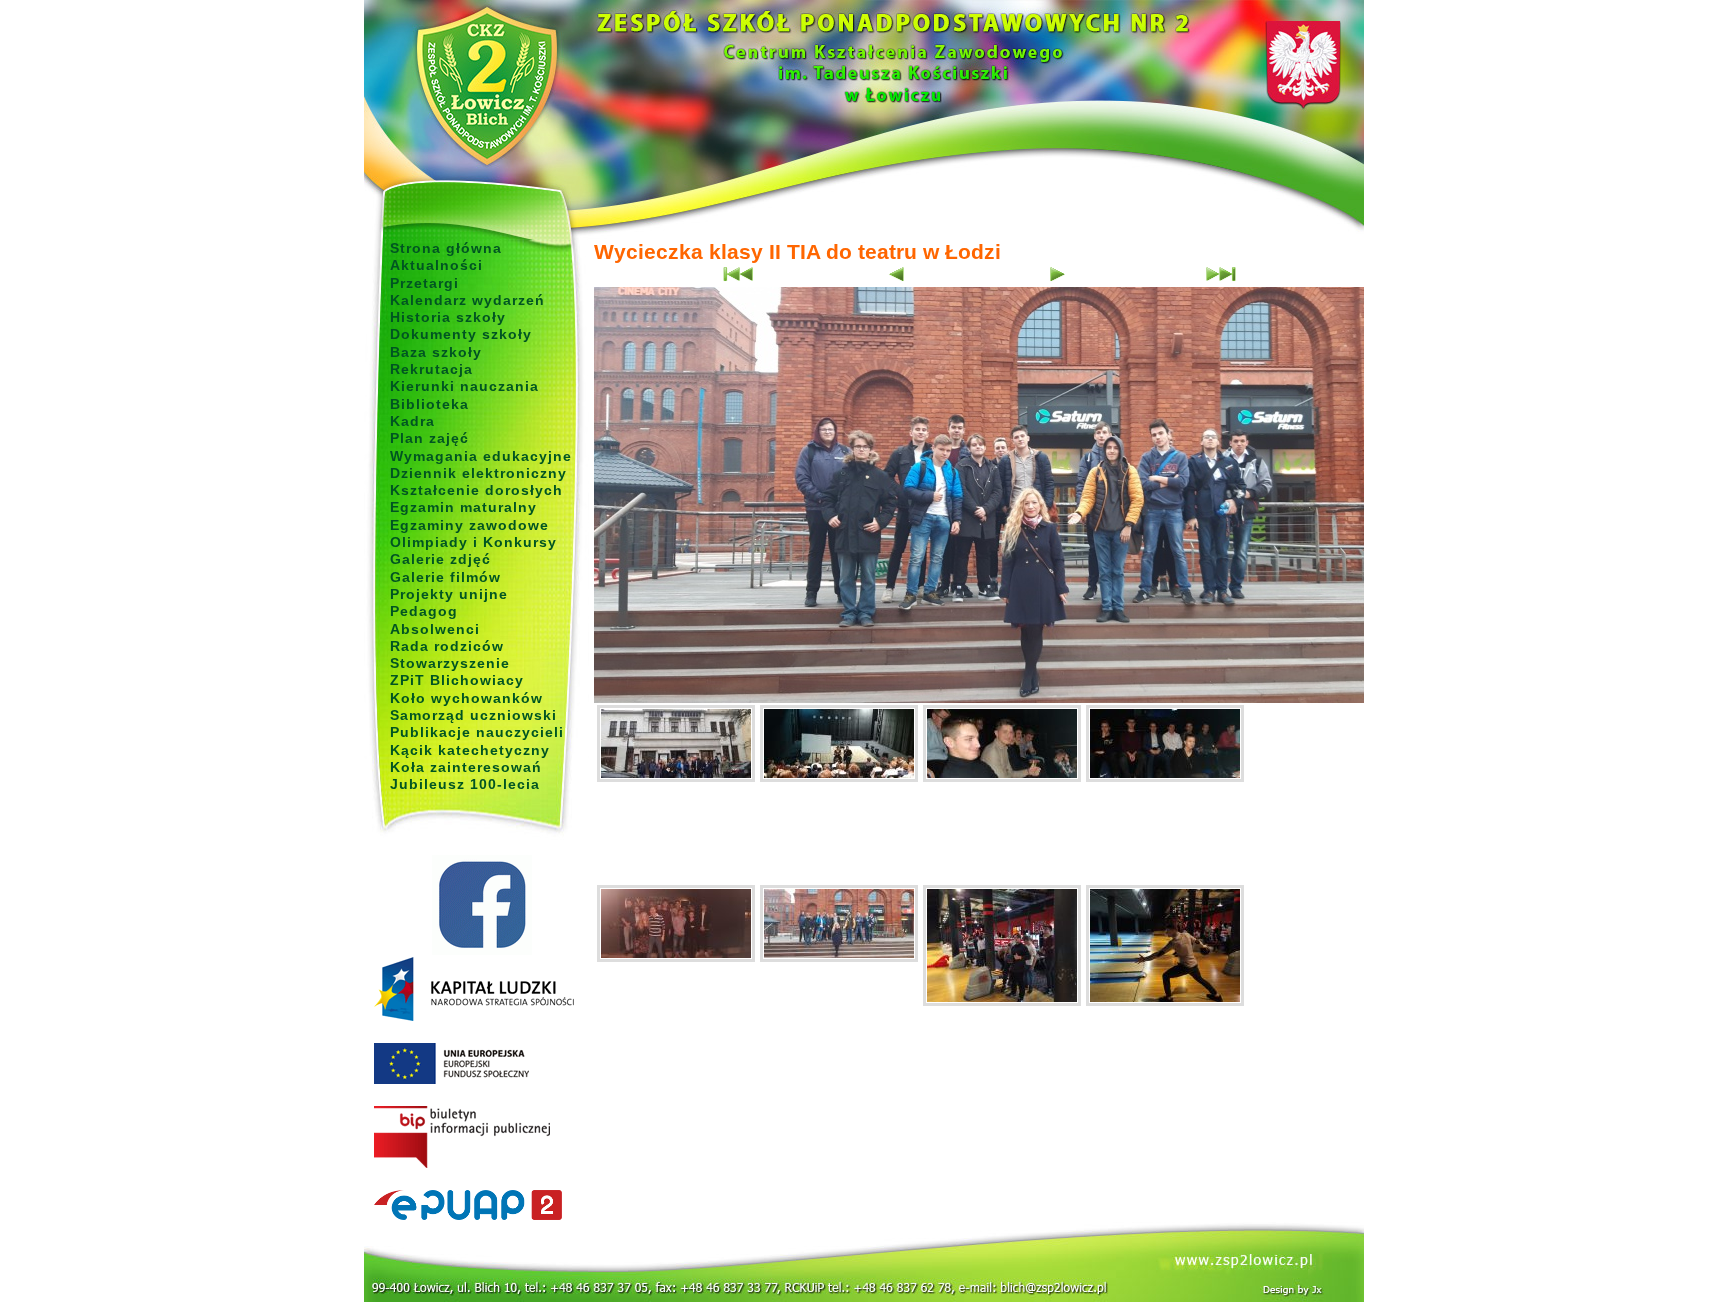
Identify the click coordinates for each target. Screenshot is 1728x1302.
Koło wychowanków (466, 698)
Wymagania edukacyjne (481, 456)
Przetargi (424, 283)
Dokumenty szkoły (461, 334)
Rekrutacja (431, 369)
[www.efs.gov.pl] (474, 1017)
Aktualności (436, 265)
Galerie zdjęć (440, 559)
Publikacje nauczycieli (477, 732)
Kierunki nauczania (464, 386)
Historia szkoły (448, 317)
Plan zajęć (429, 438)
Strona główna (446, 248)
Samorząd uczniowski (473, 715)
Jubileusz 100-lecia (465, 784)
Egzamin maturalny (463, 507)
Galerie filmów (445, 577)
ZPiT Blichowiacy (457, 680)
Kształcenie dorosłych (476, 490)
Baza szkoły (436, 352)
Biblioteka (429, 404)
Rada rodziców (447, 646)
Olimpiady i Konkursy (473, 542)
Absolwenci (435, 629)
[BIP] (481, 1138)
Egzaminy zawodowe (469, 525)
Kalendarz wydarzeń (467, 300)
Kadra (412, 421)
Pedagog (424, 611)
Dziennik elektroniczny (478, 473)
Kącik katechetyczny (470, 750)
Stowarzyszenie (450, 663)
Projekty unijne (449, 594)
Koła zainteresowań (466, 767)
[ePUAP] (481, 1206)
